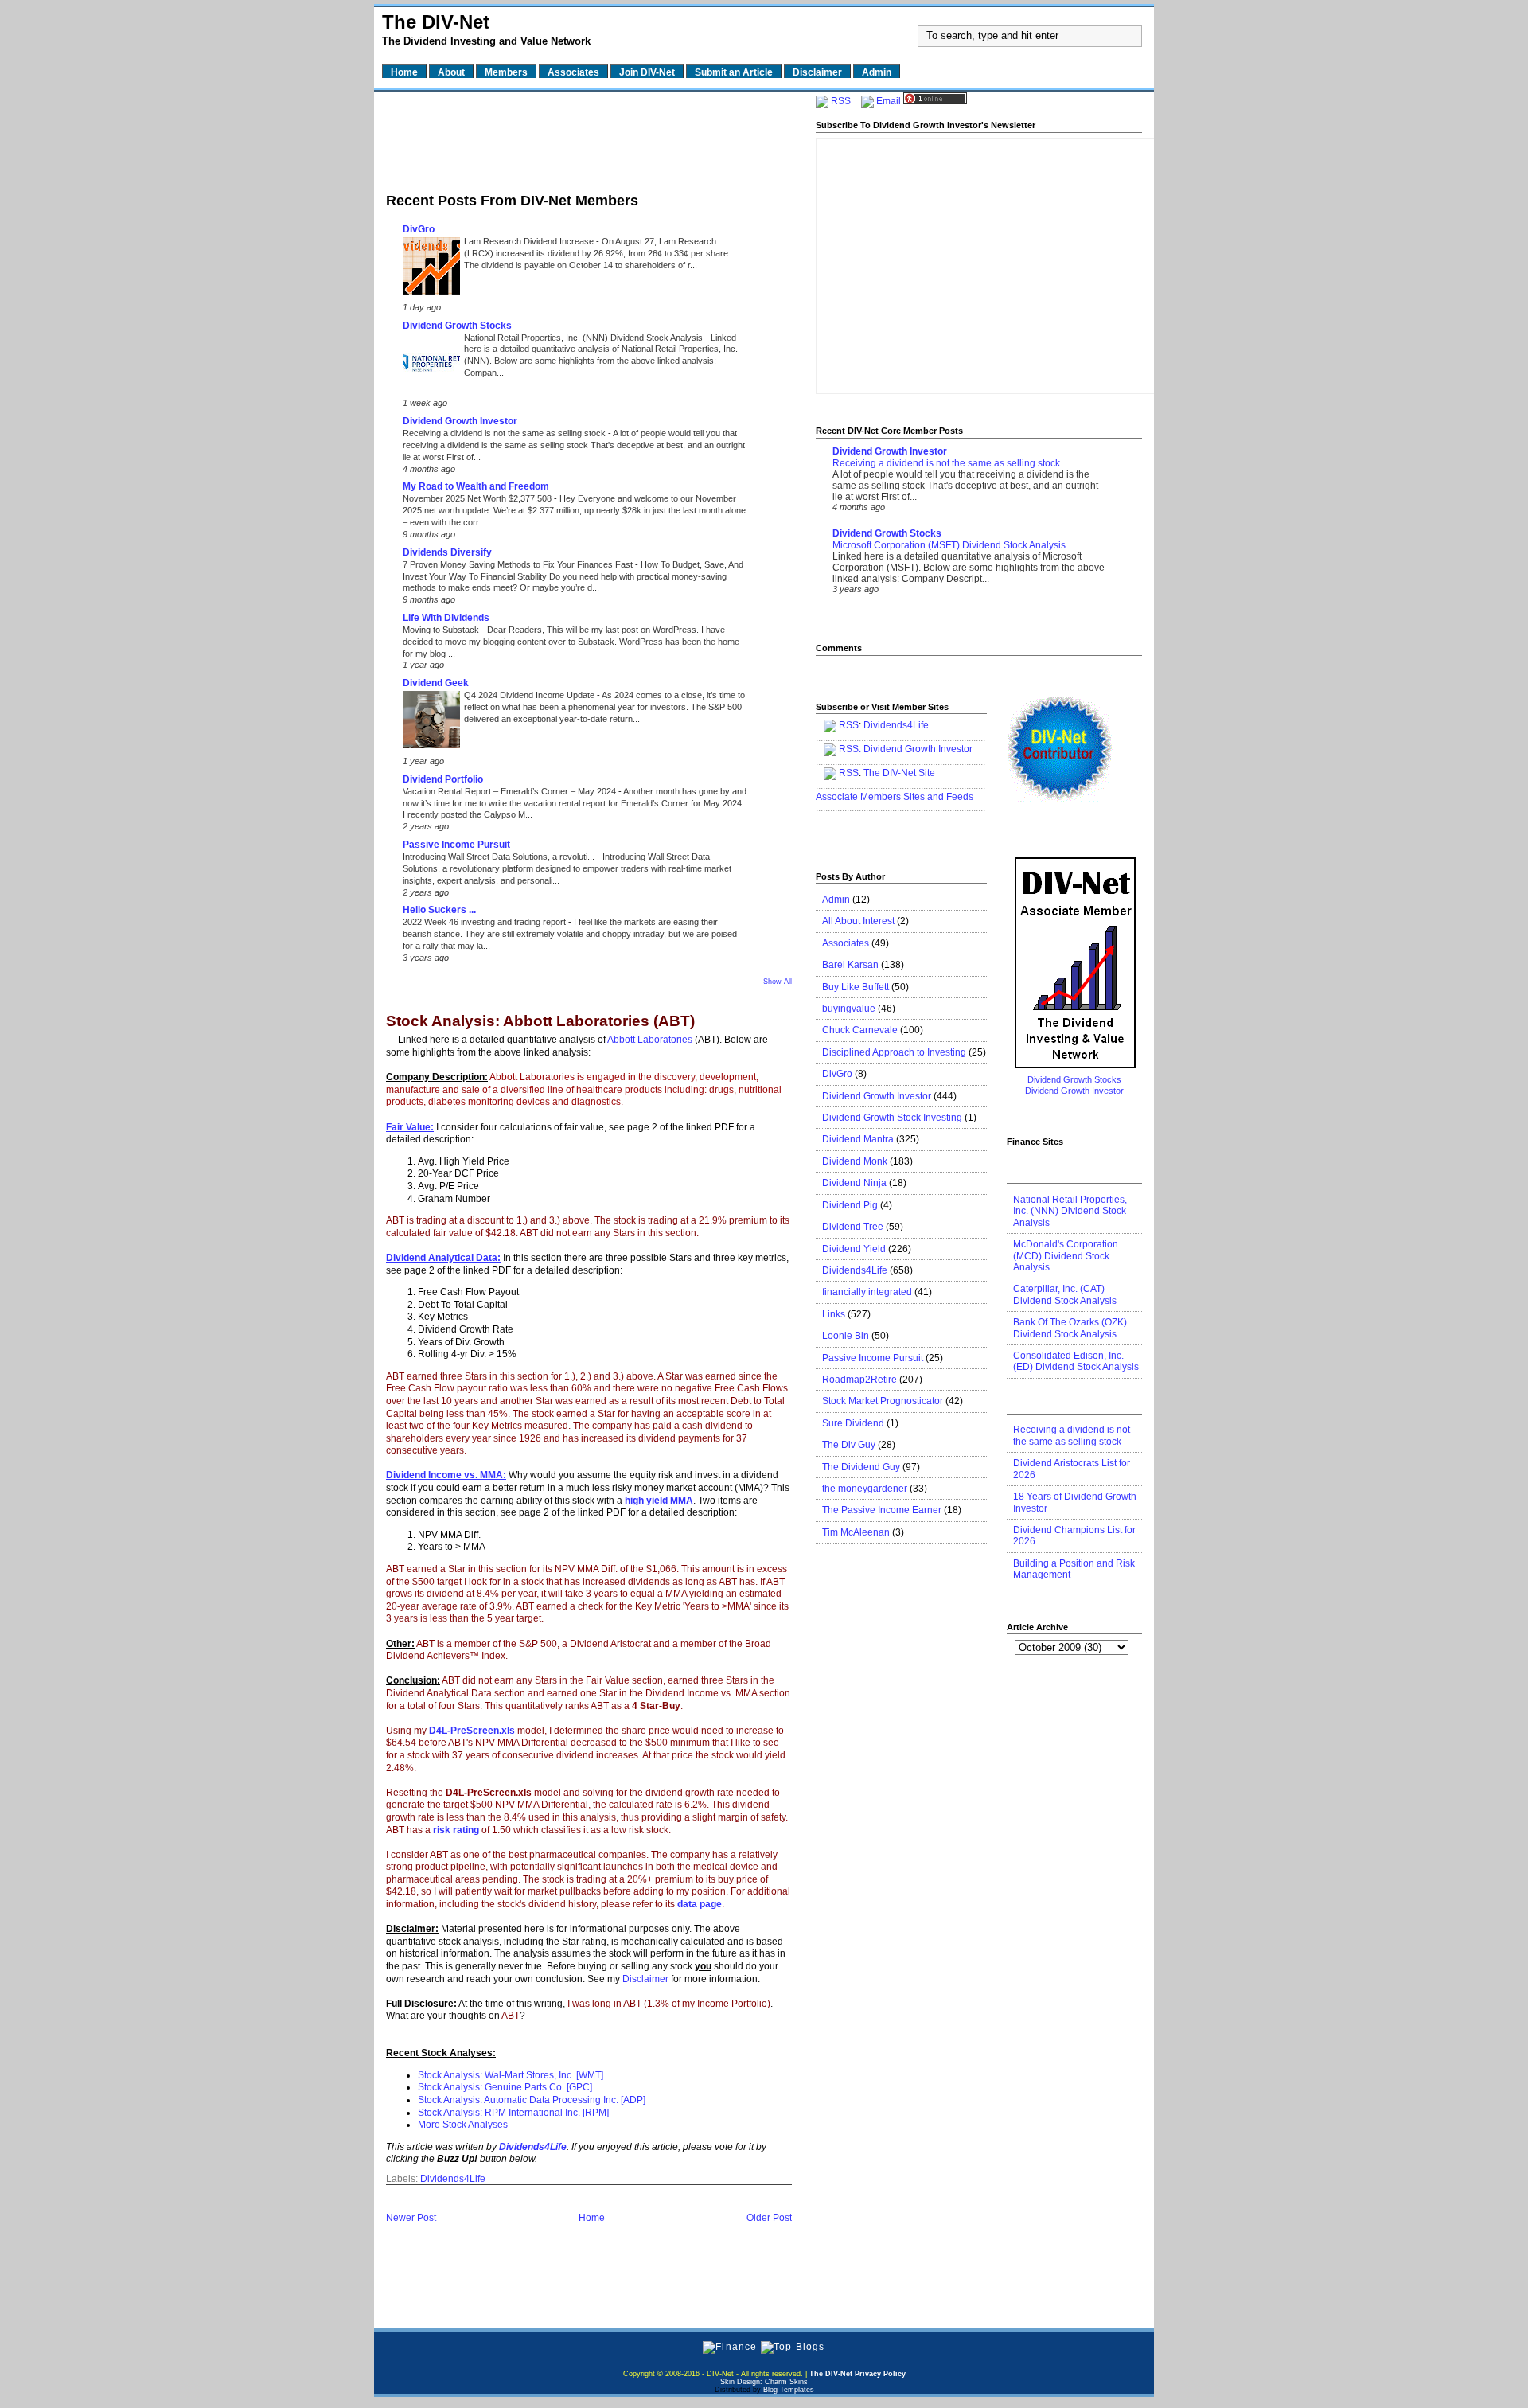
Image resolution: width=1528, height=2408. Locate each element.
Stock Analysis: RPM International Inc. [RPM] (513, 2113)
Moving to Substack (442, 630)
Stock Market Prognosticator (883, 1401)
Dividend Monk (855, 1161)
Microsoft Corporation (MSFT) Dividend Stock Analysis (949, 545)
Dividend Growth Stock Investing (892, 1118)
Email (889, 101)
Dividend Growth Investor (460, 421)
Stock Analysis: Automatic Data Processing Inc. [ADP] (532, 2100)
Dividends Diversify (447, 552)
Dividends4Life (453, 2179)
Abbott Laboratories (651, 1040)
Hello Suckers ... (439, 910)
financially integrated (867, 1292)
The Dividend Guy (861, 1467)
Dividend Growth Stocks (457, 326)
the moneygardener (865, 1489)
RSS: (850, 749)
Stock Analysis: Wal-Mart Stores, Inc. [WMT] (511, 2075)
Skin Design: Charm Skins (764, 2382)
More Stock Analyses (463, 2125)
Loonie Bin (846, 1336)
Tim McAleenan (856, 1532)
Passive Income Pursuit (456, 845)
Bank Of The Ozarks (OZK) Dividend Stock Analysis (1070, 1328)
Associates (846, 943)
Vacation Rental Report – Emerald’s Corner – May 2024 (511, 791)
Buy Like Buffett (856, 987)
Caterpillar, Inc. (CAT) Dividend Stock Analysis (1065, 1294)
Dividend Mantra (858, 1139)
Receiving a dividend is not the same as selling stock (505, 433)
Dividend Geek (436, 683)
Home (592, 2218)
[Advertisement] (589, 138)
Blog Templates (789, 2390)
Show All (778, 982)
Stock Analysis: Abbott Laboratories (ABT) (540, 1022)
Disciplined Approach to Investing (894, 1052)
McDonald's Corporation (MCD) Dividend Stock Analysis (1066, 1256)
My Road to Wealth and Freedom (476, 486)
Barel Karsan (850, 965)
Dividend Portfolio (443, 779)
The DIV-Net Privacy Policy (858, 2374)
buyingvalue (849, 1009)
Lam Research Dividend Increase (530, 241)
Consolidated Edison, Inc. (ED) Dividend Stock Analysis (1076, 1361)
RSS (841, 101)
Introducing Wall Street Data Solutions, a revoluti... (500, 857)
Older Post (769, 2218)
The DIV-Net (436, 22)
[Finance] (730, 2347)
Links (834, 1314)
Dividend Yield (854, 1249)
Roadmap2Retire (859, 1380)
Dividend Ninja (854, 1183)
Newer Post (411, 2218)
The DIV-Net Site (899, 773)
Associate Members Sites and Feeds (895, 797)
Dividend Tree (853, 1227)
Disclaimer (645, 1979)
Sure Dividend (853, 1423)
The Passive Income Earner (882, 1510)
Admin (836, 900)
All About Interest (858, 921)
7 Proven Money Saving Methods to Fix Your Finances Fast (519, 564)
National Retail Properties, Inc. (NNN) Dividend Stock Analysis (585, 338)
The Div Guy (849, 1445)
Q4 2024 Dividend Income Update (530, 695)
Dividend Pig (850, 1205)
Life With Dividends (446, 618)
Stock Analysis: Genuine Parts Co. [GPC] (505, 2087)
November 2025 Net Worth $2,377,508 (478, 498)
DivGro (419, 229)
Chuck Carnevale (860, 1030)
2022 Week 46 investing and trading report (485, 922)
